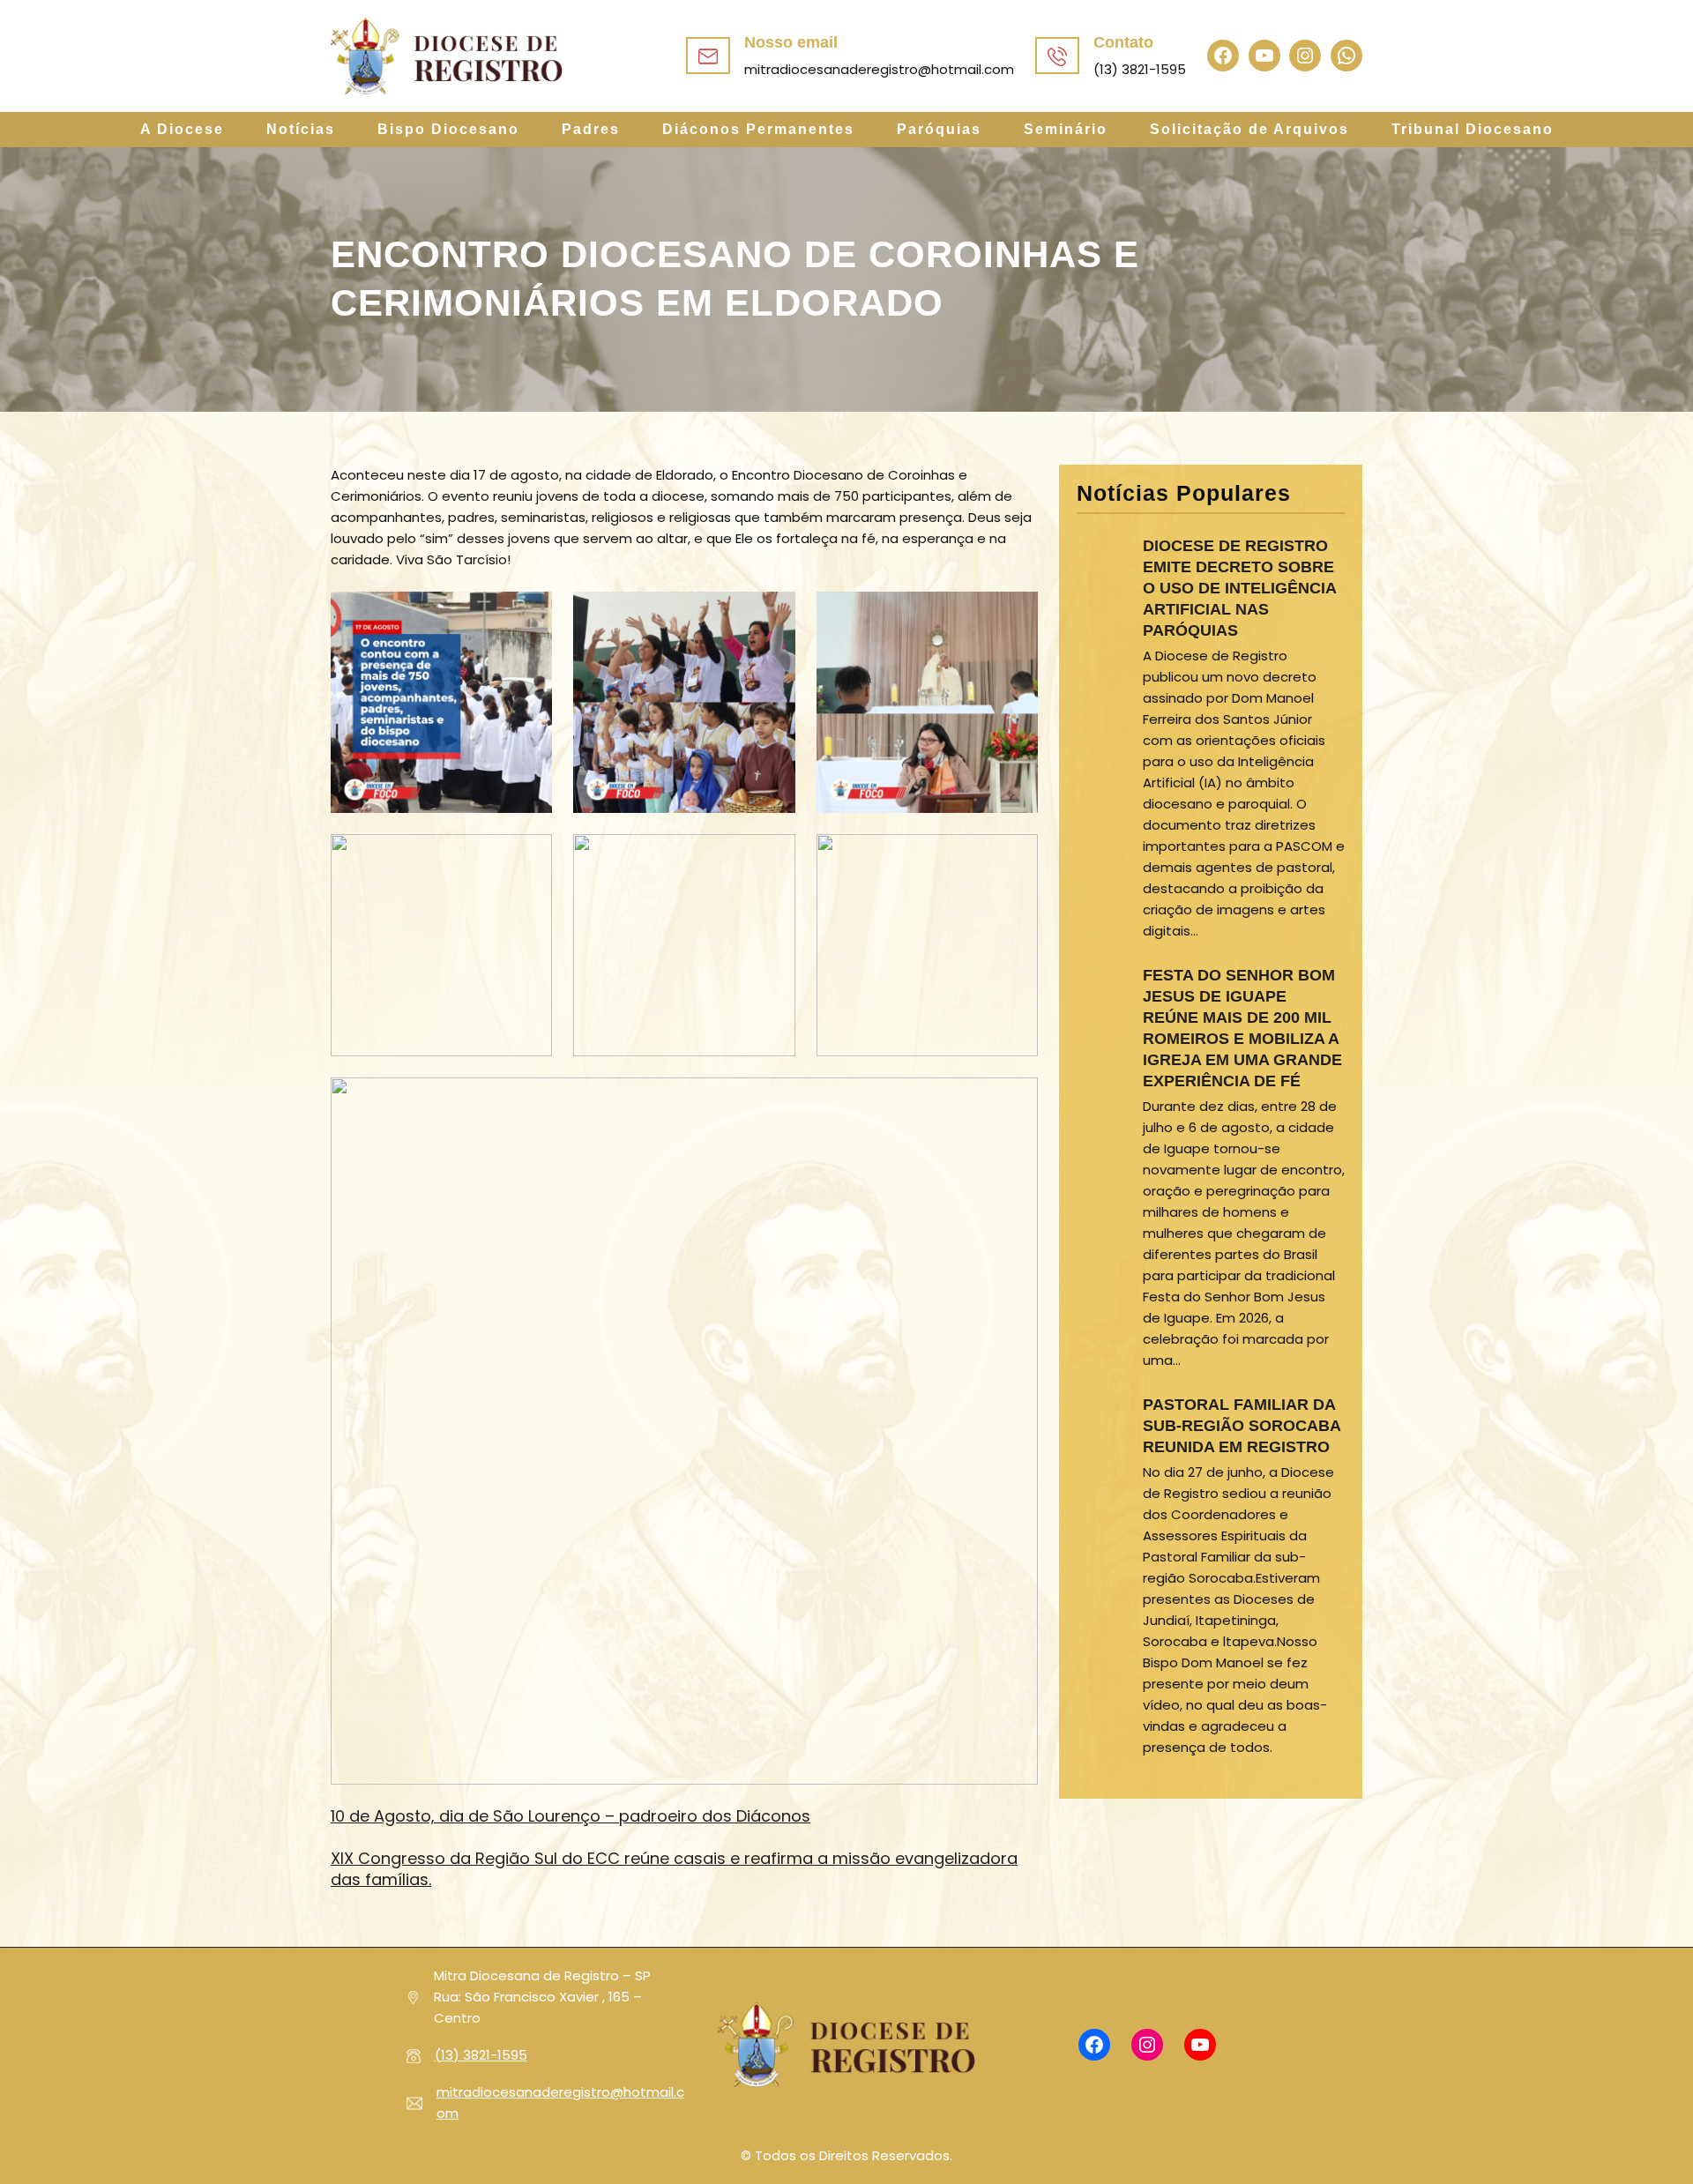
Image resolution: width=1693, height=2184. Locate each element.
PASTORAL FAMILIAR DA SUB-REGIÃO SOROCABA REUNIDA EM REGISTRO (1242, 1426)
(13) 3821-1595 (481, 2055)
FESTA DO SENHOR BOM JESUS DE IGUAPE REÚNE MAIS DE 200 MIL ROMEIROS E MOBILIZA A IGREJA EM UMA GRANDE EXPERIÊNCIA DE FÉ (1242, 1028)
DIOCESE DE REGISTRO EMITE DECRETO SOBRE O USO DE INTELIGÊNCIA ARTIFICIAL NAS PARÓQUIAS (1239, 588)
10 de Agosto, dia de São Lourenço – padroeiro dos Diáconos (571, 1816)
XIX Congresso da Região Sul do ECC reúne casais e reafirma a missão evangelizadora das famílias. (674, 1869)
